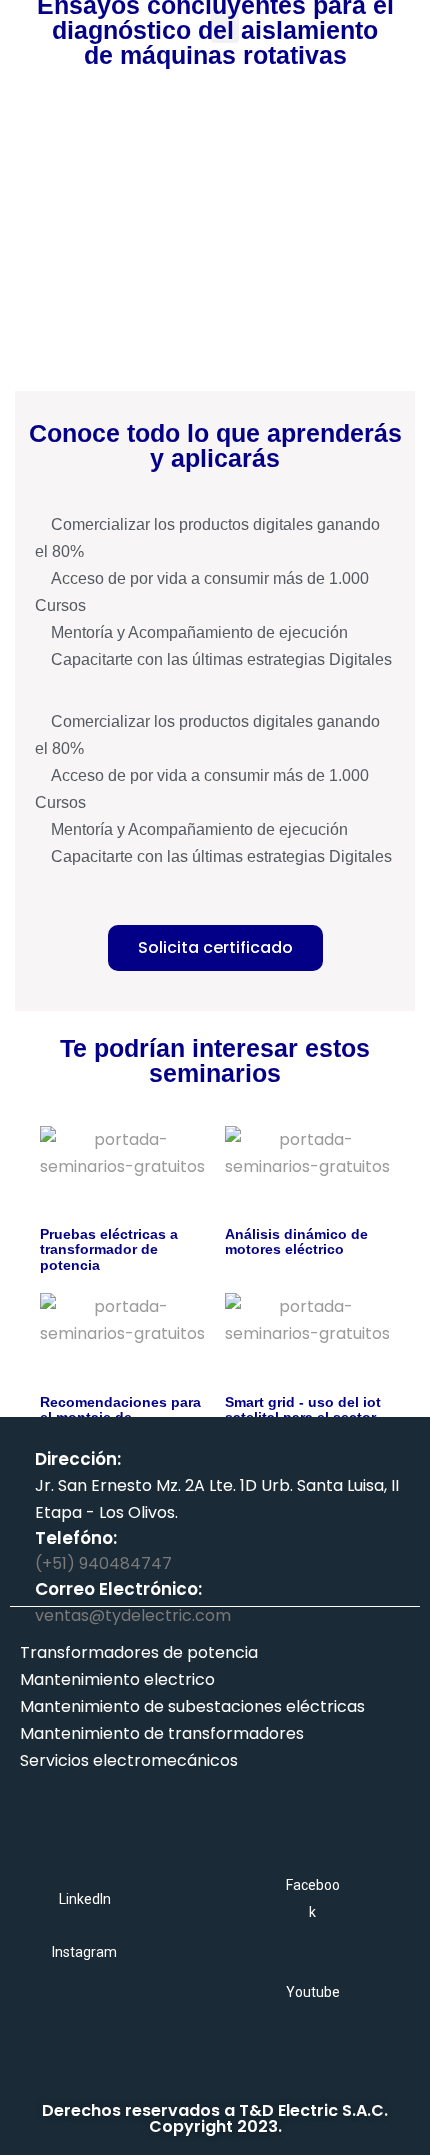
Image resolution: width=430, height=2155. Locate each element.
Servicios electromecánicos (129, 1760)
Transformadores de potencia (139, 1652)
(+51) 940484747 (103, 1563)
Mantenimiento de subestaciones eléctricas (192, 1706)
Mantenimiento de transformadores (162, 1733)
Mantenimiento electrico (117, 1679)
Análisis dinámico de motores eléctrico (296, 1241)
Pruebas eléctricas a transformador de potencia (109, 1249)
